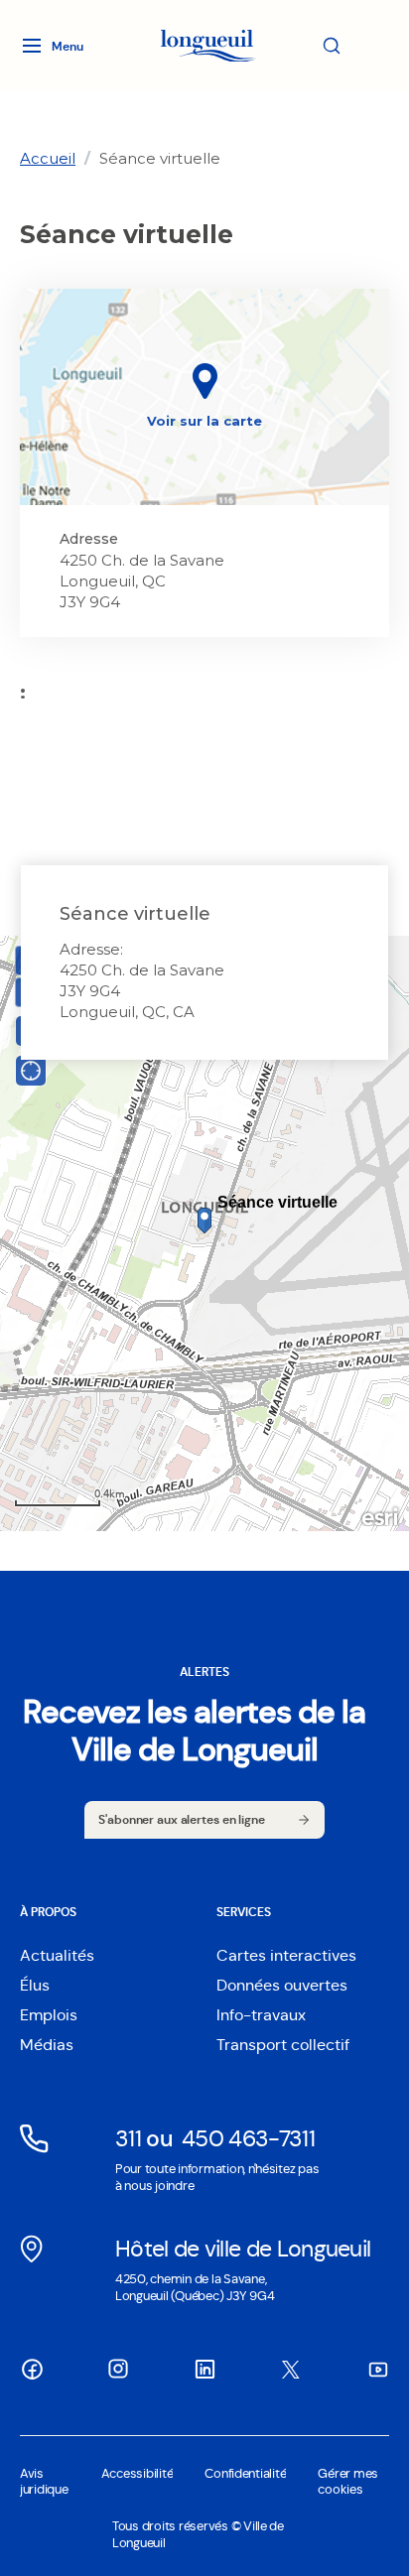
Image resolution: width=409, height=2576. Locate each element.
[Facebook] (32, 2369)
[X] (291, 2370)
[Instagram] (118, 2369)
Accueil (48, 158)
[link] (48, 158)
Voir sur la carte (204, 421)
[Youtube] (377, 2369)
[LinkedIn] (204, 2369)
